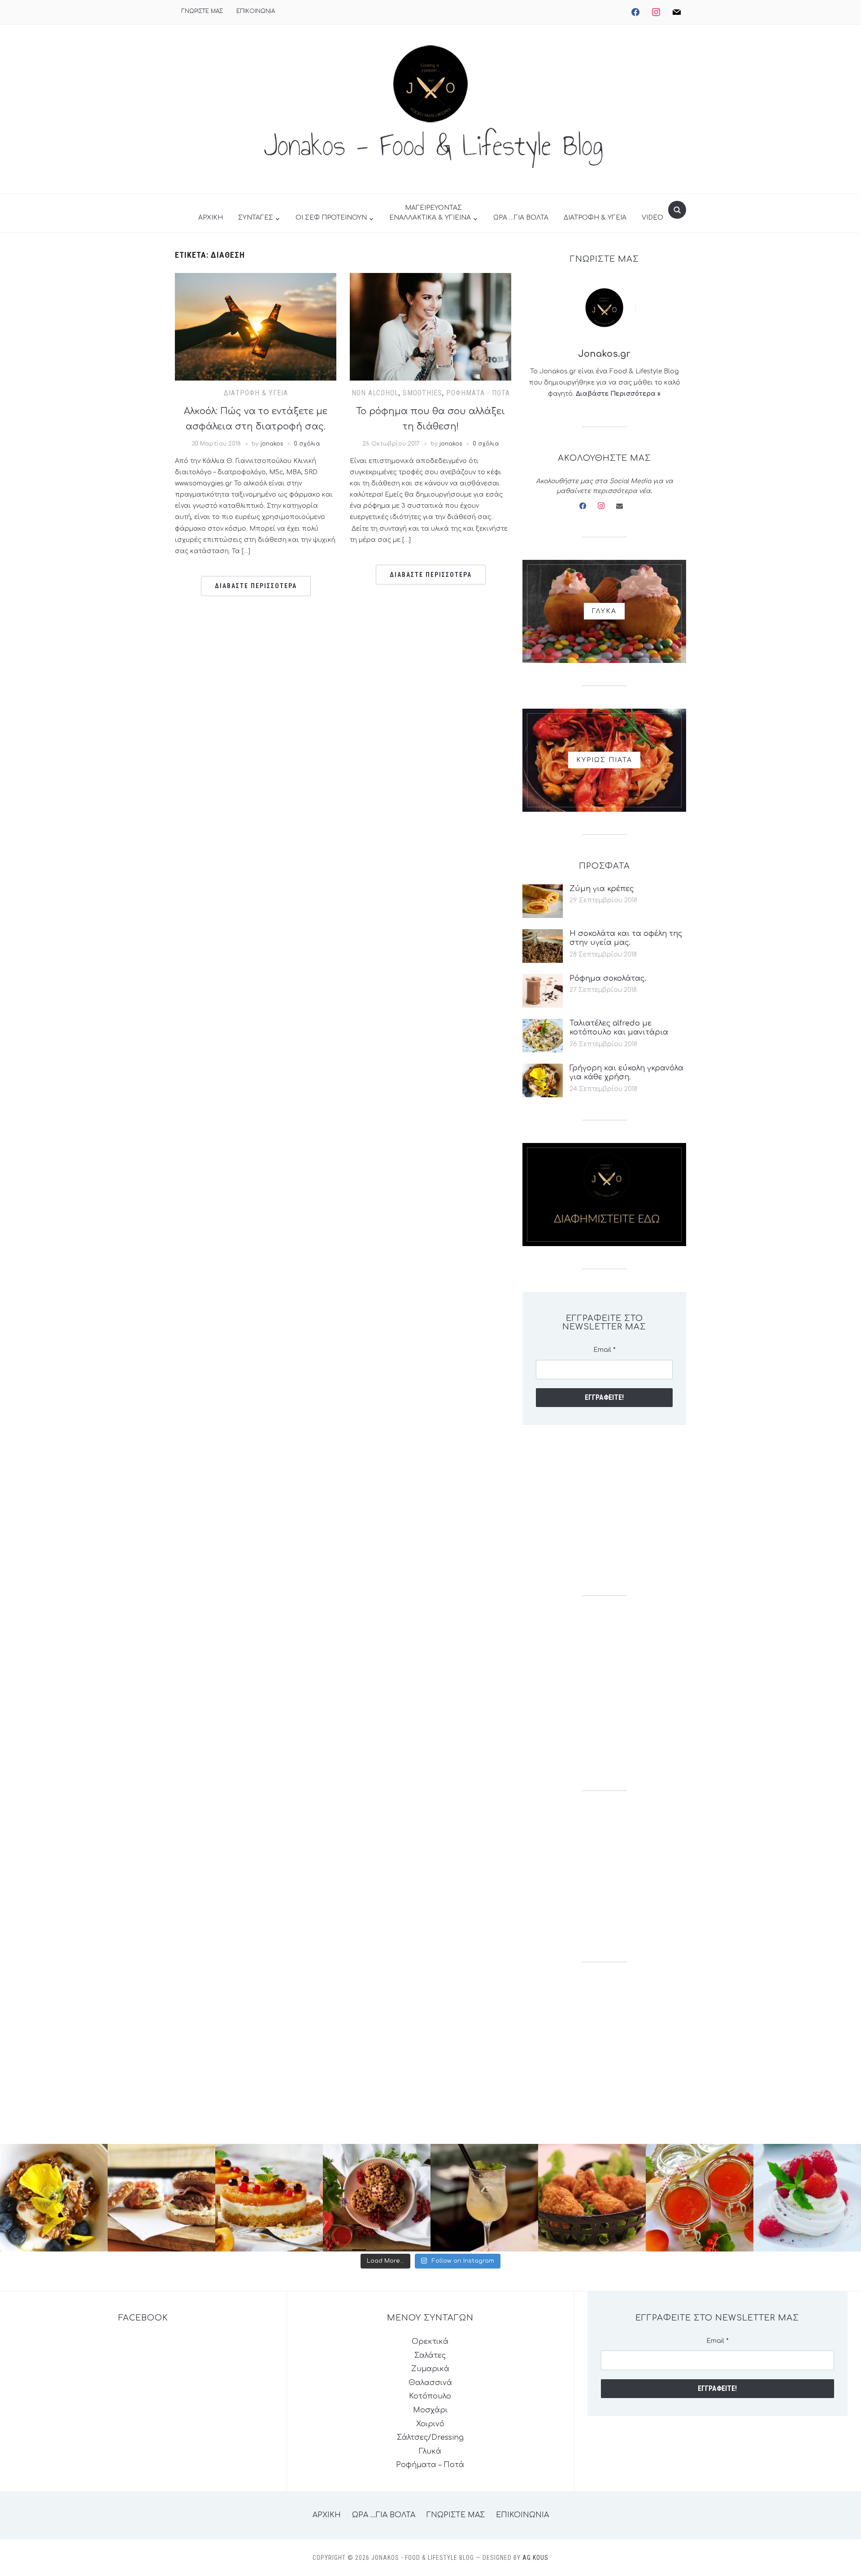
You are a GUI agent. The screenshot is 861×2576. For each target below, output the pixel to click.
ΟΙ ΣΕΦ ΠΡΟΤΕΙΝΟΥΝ (331, 218)
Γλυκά (430, 2451)
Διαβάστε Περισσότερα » (618, 394)
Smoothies (422, 393)
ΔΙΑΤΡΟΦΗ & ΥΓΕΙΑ (595, 218)
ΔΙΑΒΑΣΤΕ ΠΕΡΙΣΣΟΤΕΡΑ (256, 586)
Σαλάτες (430, 2355)
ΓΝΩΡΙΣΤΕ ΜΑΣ (202, 11)
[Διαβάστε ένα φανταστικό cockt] (484, 2198)
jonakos (272, 444)
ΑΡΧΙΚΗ (211, 218)
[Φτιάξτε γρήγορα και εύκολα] (269, 2198)
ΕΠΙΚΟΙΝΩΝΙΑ (256, 11)
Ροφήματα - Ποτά (478, 393)
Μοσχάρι (430, 2410)
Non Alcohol (375, 393)
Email (604, 1350)
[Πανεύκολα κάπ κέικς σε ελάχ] (377, 2198)
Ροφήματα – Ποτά (430, 2465)
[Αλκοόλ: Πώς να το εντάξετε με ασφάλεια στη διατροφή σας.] (256, 326)
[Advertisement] (604, 1510)
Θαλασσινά (430, 2383)
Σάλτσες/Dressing (430, 2437)
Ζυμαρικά (430, 2369)
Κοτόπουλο (430, 2396)
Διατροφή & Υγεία (256, 393)
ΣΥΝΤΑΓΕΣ (256, 218)
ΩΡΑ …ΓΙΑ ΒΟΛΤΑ (521, 218)
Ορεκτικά (430, 2342)
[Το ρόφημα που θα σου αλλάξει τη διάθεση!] (430, 326)
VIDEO (652, 218)
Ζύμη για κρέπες (602, 889)
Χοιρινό (430, 2424)
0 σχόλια (307, 444)
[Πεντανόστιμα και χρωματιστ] (700, 2198)
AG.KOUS (535, 2558)
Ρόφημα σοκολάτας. (608, 978)
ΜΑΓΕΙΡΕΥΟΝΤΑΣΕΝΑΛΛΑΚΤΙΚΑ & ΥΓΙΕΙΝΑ (430, 213)
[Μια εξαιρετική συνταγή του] (54, 2198)
